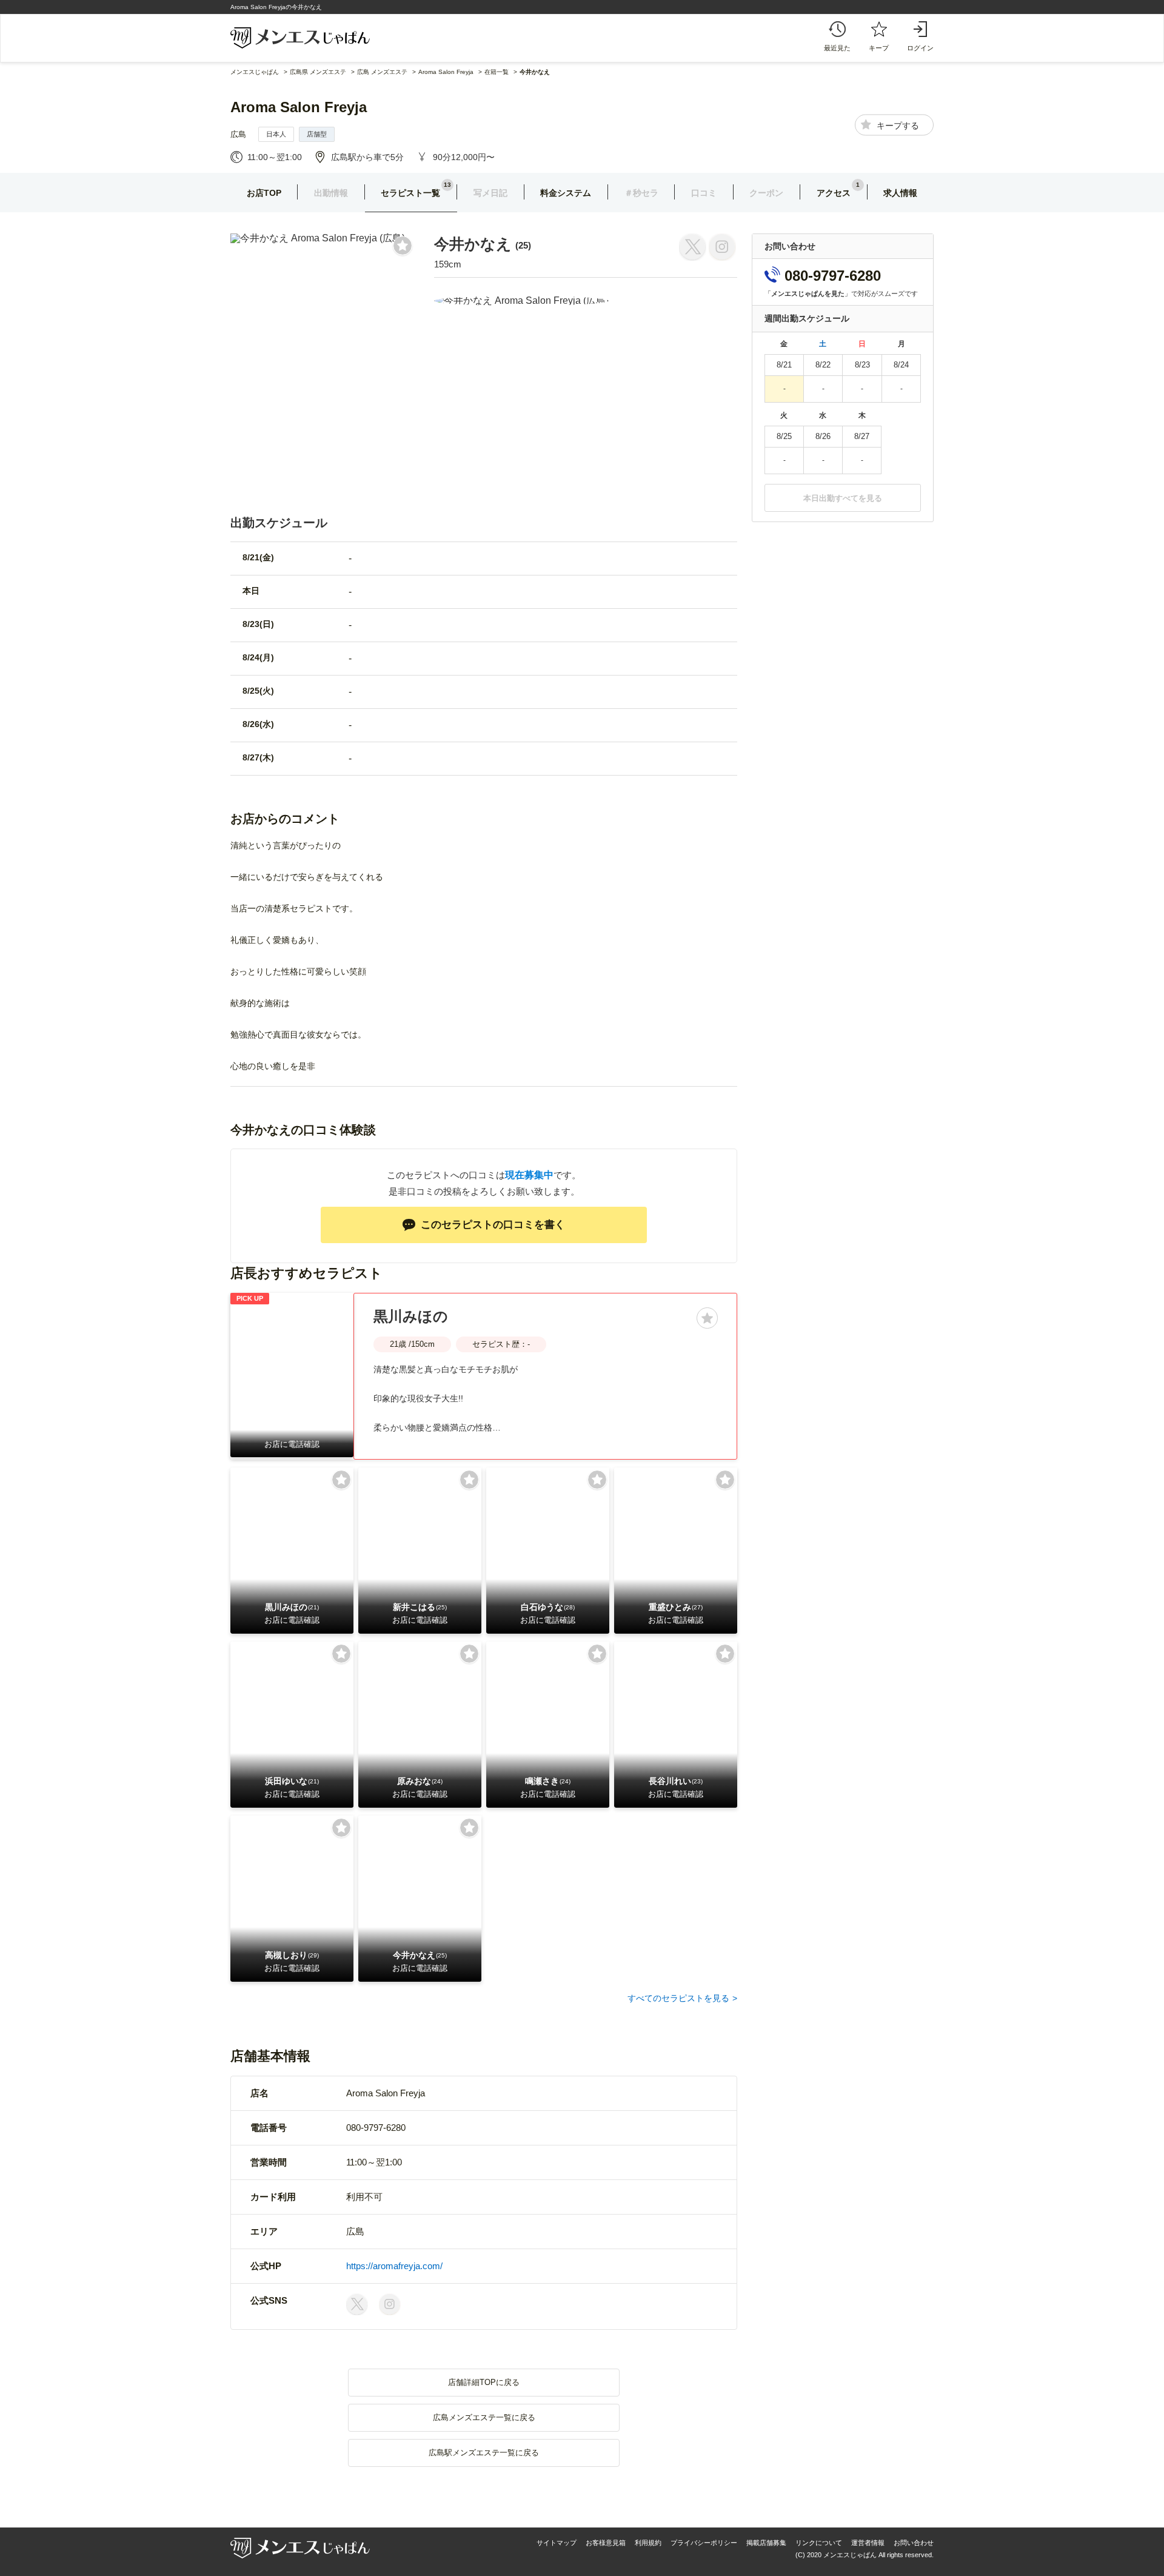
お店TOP (264, 193)
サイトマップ (557, 2543)
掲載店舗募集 (766, 2543)
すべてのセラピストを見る (678, 1998)
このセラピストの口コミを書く (493, 1225)
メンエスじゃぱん (255, 72)
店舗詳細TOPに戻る (484, 2382)
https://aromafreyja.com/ (394, 2266)
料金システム (566, 193)
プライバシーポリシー (704, 2543)
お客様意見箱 (606, 2543)
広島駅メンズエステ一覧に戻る (484, 2453)
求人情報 (900, 193)
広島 (238, 134)
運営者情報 (868, 2543)
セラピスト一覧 (410, 193)
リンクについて (819, 2543)
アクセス (834, 193)
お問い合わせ (914, 2543)
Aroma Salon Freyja (299, 107)
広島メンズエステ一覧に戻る (484, 2417)
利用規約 (648, 2543)
